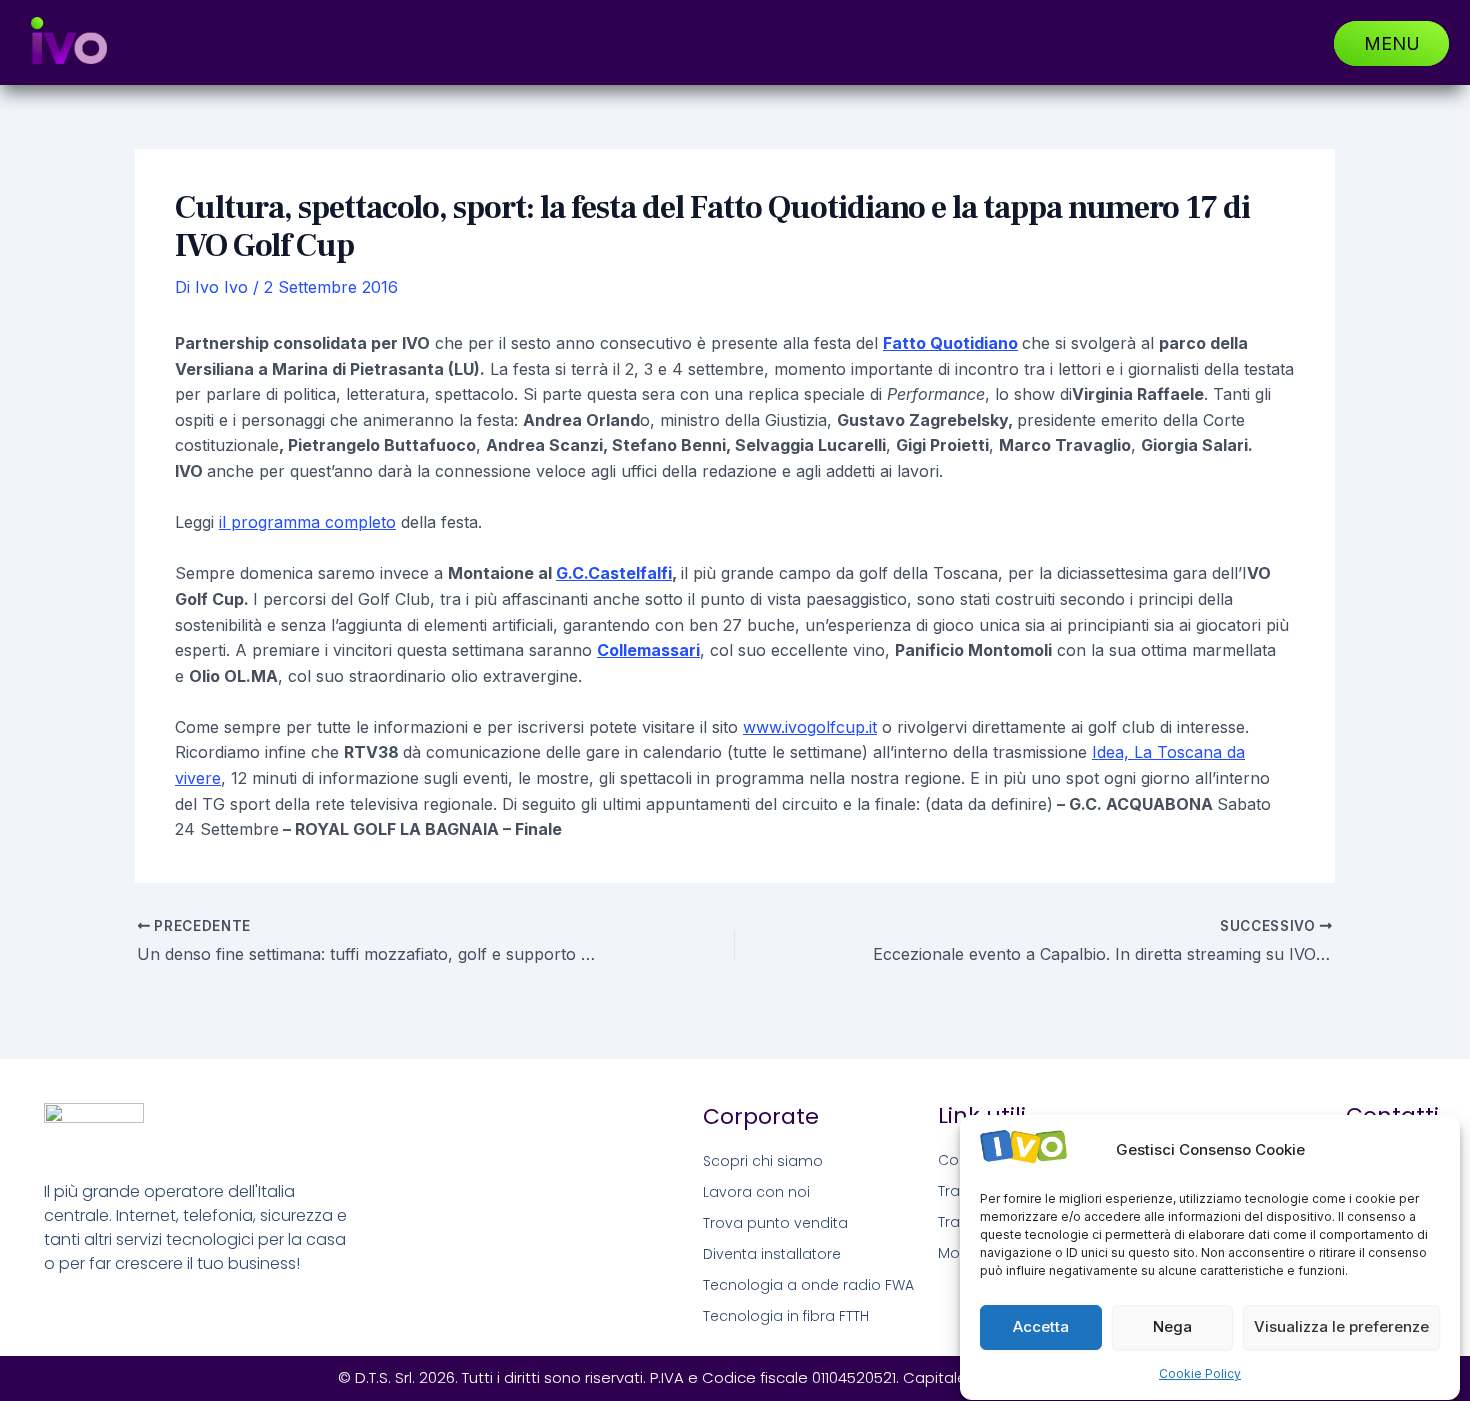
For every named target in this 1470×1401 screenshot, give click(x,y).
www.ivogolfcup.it (810, 727)
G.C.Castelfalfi (614, 573)
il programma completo (307, 522)
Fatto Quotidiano (950, 343)
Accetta (1041, 1327)
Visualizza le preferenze (1341, 1327)
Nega (1172, 1327)
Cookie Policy (1200, 1373)
